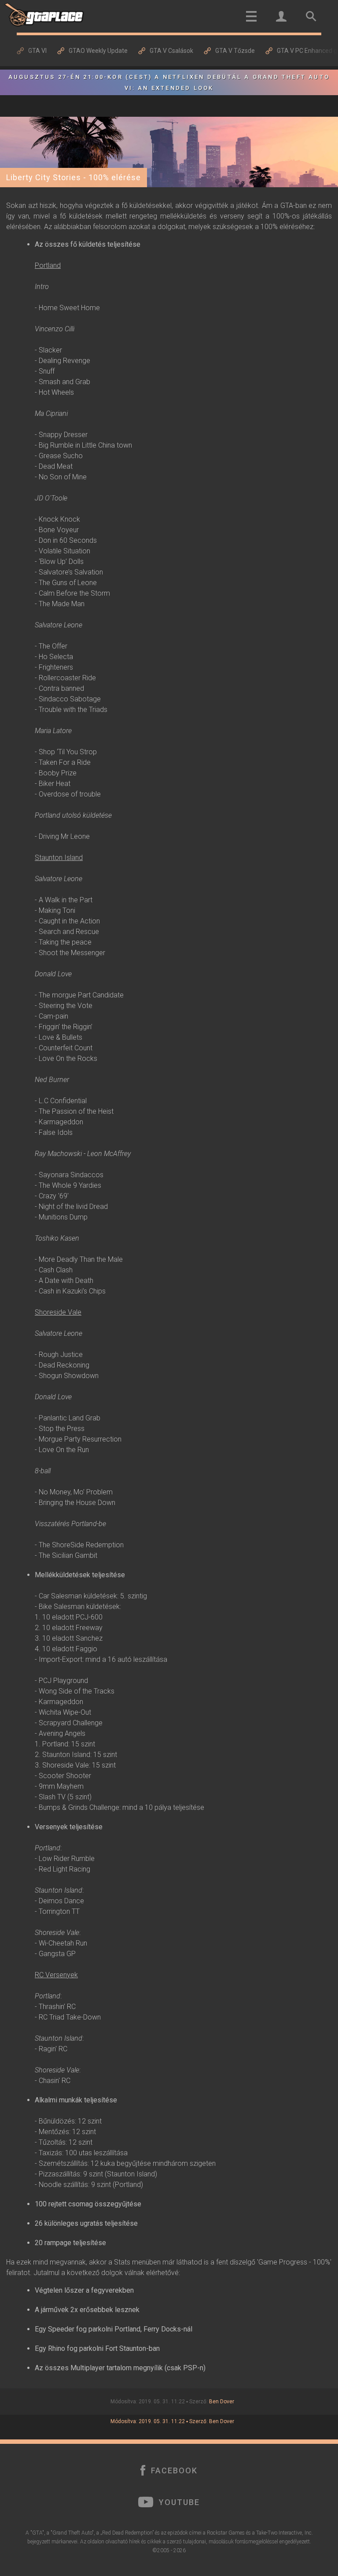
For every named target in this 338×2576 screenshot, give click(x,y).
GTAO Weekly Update (98, 51)
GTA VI (37, 51)
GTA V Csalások (171, 51)
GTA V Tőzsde (235, 51)
